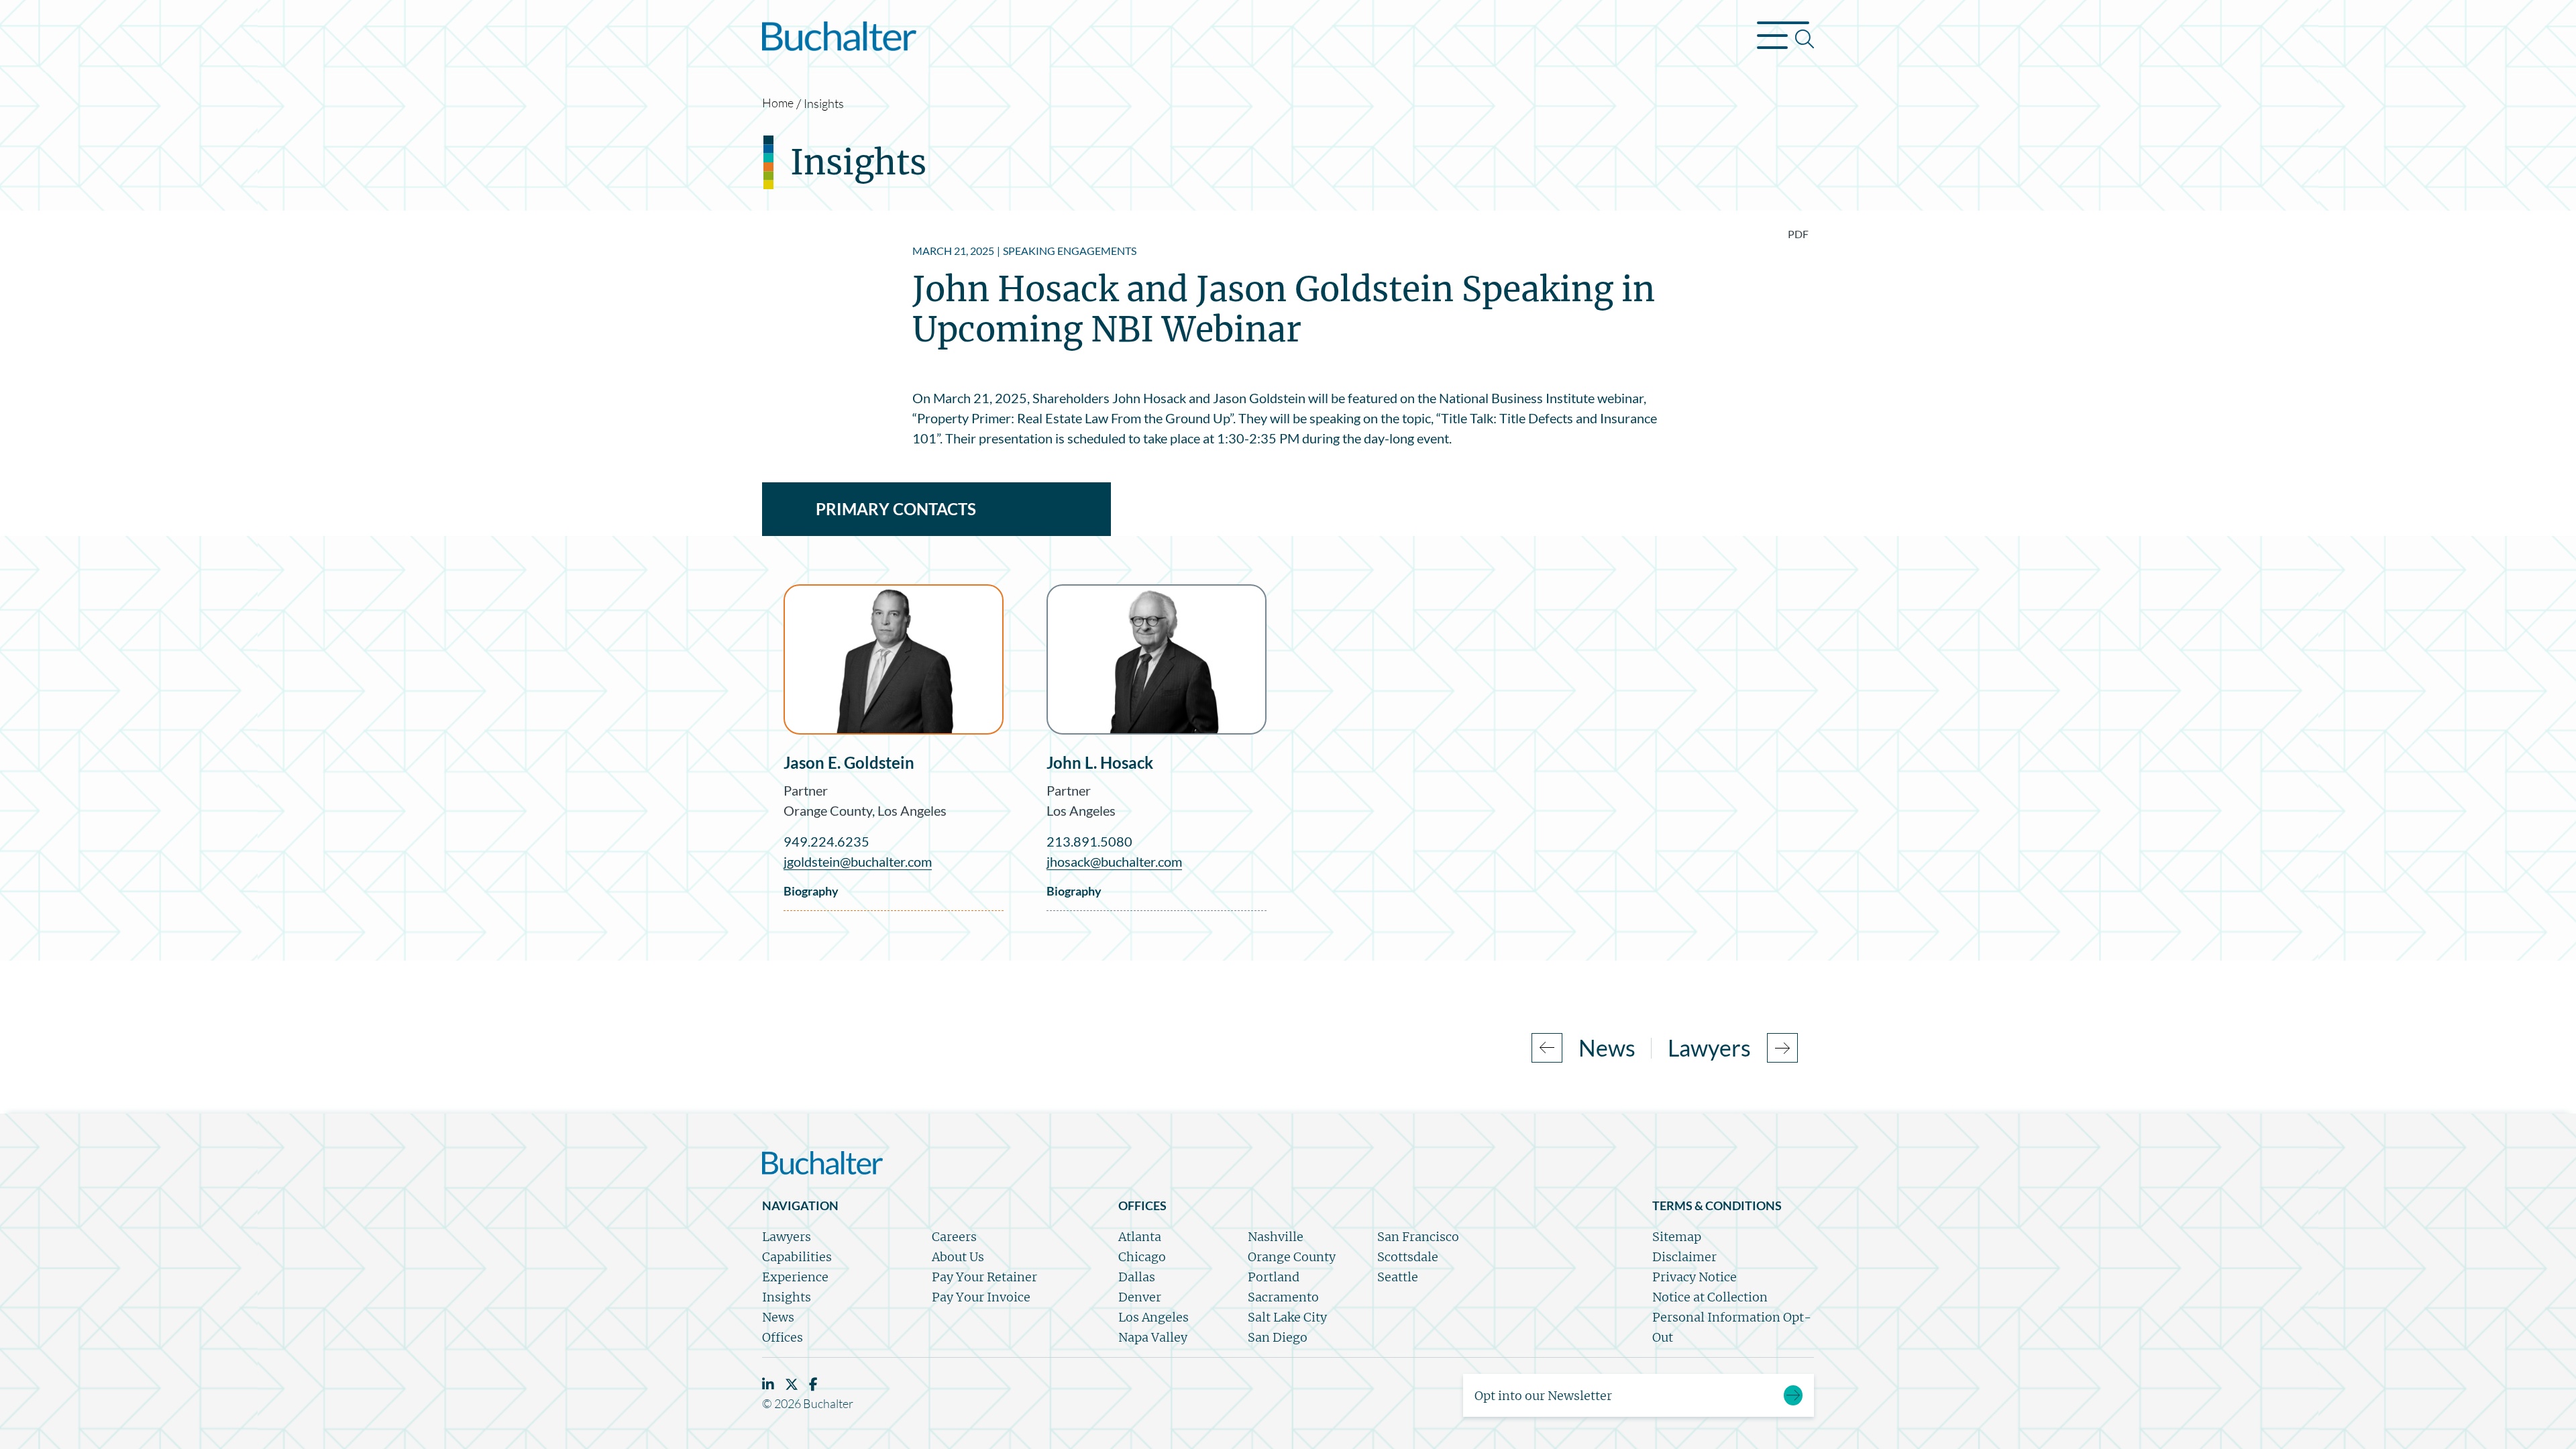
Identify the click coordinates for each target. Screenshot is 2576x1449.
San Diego (1278, 1337)
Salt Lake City (1287, 1317)
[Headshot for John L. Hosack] (1157, 659)
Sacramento (1283, 1297)
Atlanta (1140, 1237)
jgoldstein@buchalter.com (858, 861)
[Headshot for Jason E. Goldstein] (894, 659)
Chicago (1142, 1257)
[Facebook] (813, 1384)
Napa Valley (1153, 1337)
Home (778, 103)
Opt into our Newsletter (1543, 1396)
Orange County (828, 810)
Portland (1274, 1277)
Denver (1140, 1297)
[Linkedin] (768, 1384)
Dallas (1137, 1277)
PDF (1798, 234)
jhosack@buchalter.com (1114, 861)
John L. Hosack (1100, 762)
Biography (811, 891)
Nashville (1276, 1237)
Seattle (1398, 1277)
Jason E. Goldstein (849, 762)
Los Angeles (912, 810)
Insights (824, 103)
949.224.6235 (826, 841)
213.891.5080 (1089, 841)
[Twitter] (792, 1384)
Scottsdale (1408, 1257)
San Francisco (1418, 1237)
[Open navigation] (1785, 39)
